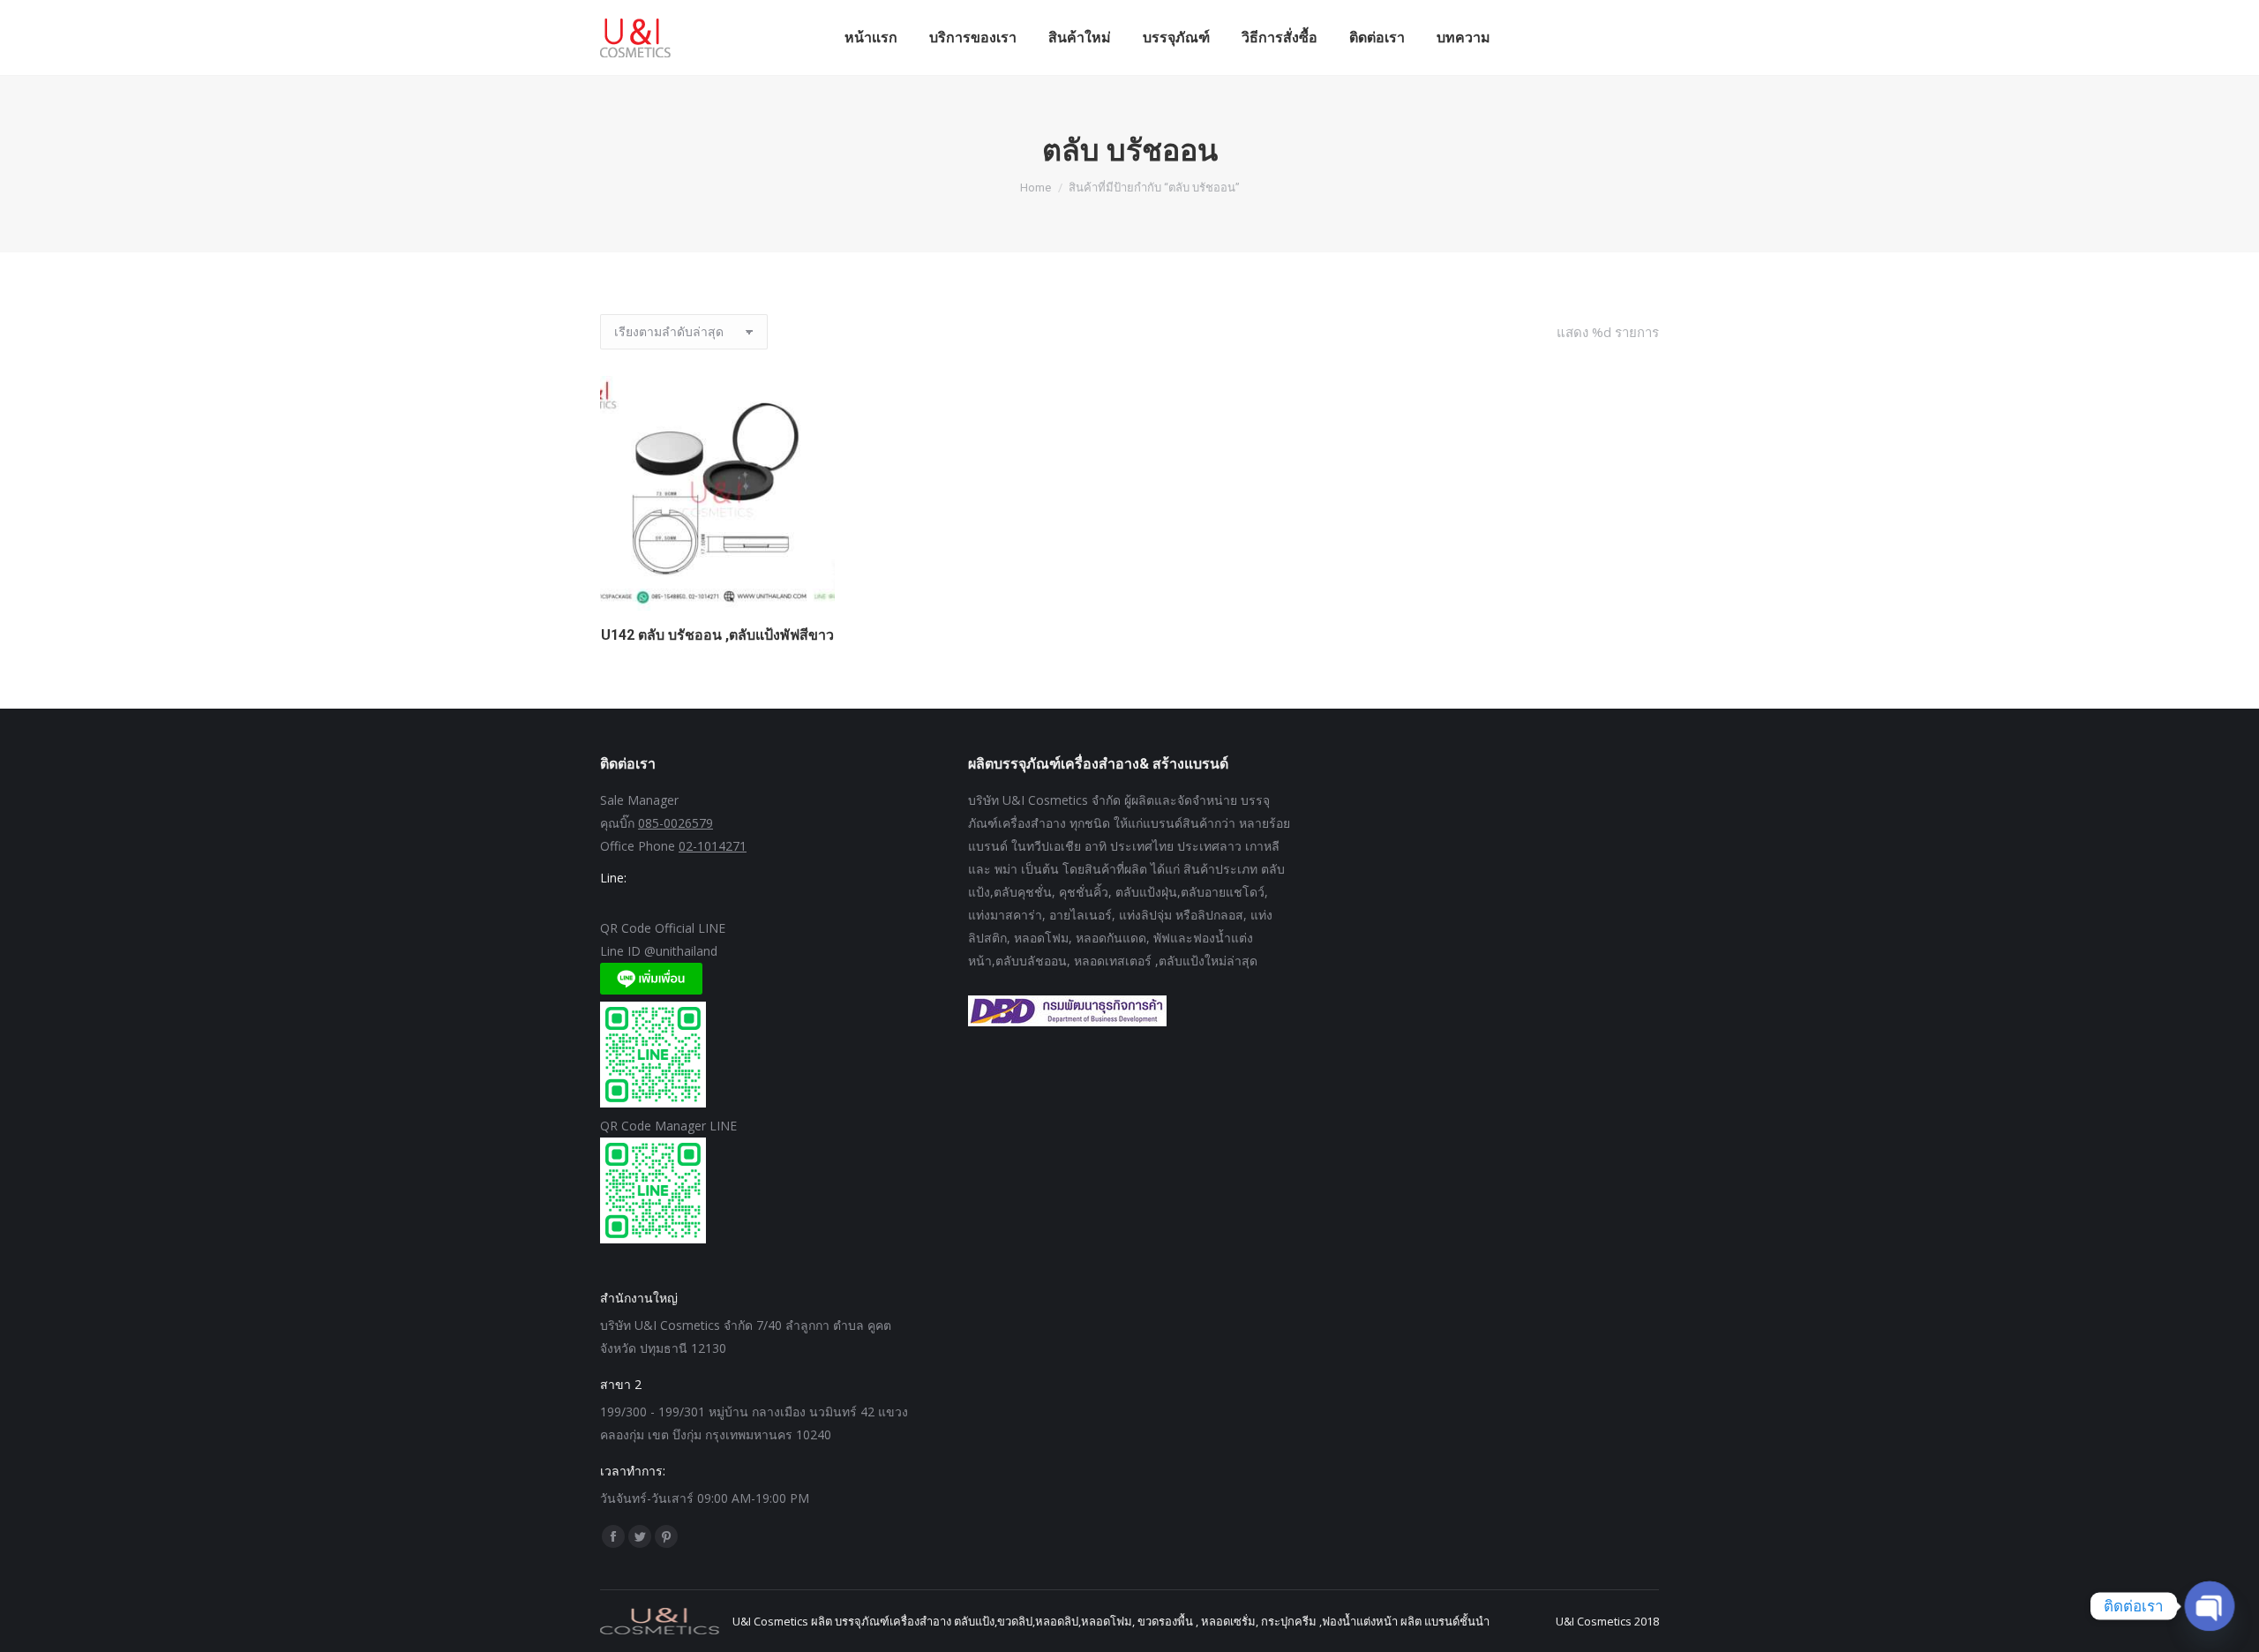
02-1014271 (713, 846)
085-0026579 (675, 823)
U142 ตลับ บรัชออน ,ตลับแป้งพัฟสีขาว (717, 635)
